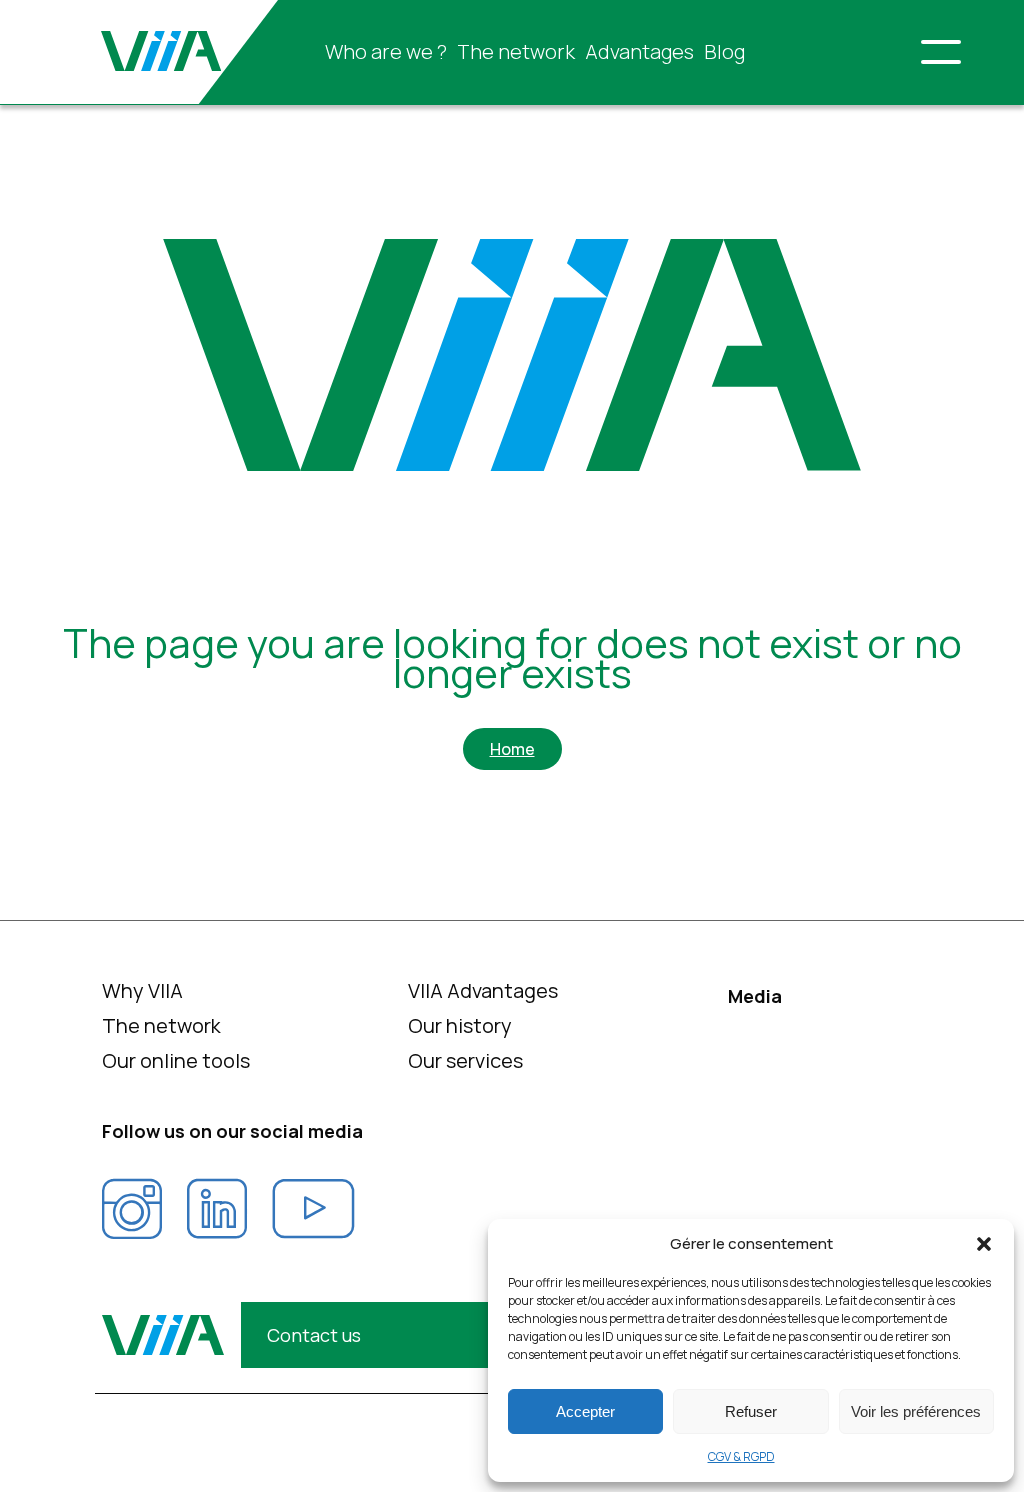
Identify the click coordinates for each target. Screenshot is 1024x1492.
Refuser (751, 1411)
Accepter (585, 1411)
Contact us (314, 1335)
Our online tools (176, 1060)
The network (516, 51)
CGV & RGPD (741, 1456)
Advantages (639, 51)
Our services (465, 1060)
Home (512, 749)
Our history (460, 1025)
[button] (984, 1244)
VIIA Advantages (483, 990)
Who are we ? (386, 51)
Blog (724, 51)
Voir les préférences (916, 1411)
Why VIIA (142, 990)
